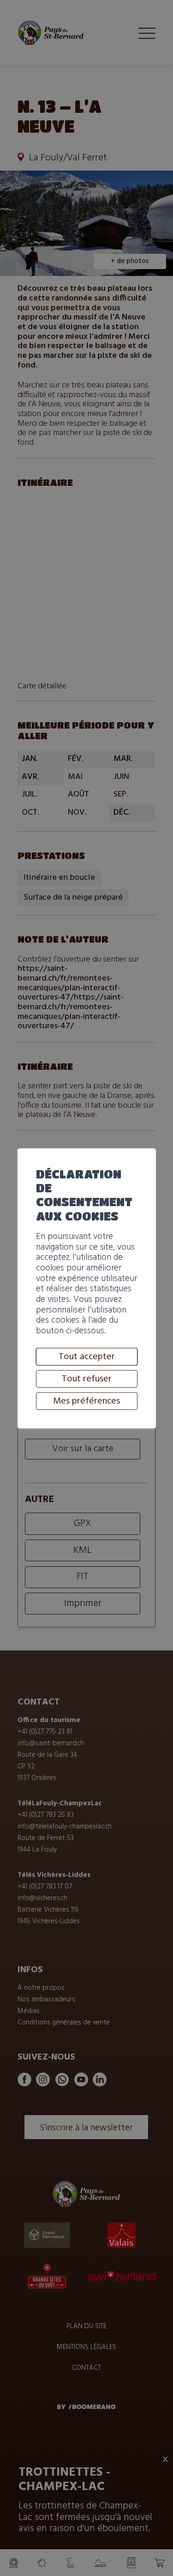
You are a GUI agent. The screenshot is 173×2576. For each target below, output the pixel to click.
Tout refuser (87, 1379)
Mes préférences (86, 1401)
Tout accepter (87, 1356)
